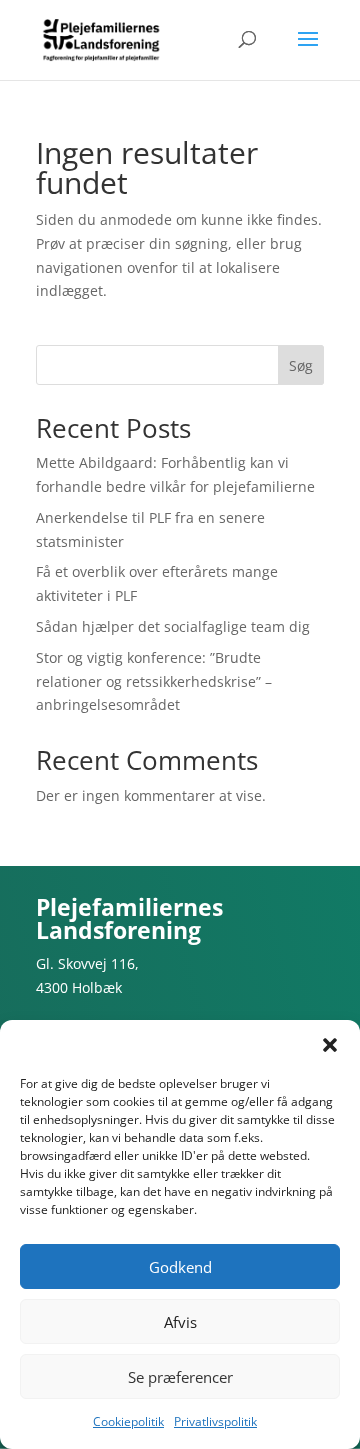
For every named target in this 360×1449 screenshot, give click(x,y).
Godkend (180, 1267)
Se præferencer (180, 1377)
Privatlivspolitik (215, 1421)
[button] (330, 1045)
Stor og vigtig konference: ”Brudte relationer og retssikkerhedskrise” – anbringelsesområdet (154, 681)
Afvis (180, 1322)
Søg (301, 365)
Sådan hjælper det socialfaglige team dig (173, 626)
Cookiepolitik (128, 1421)
